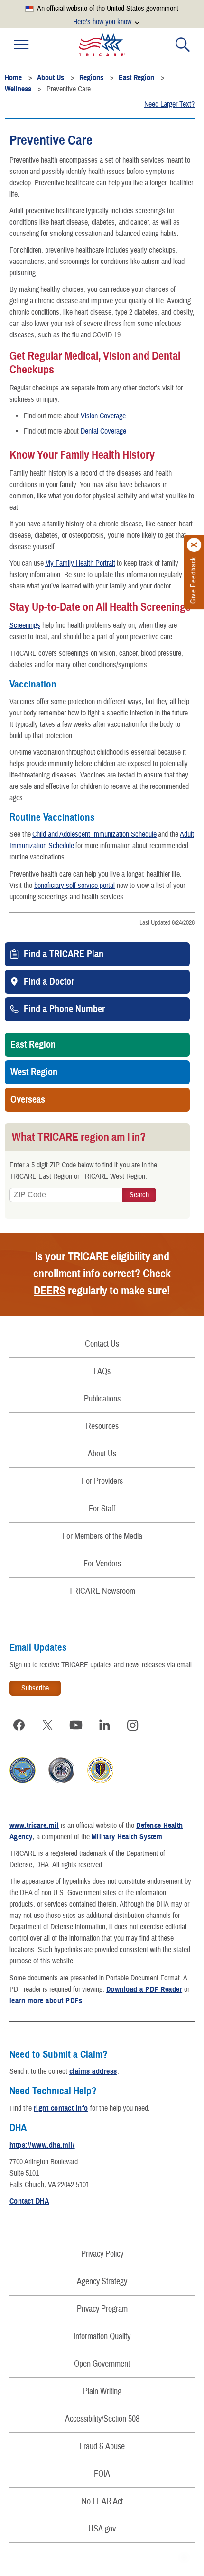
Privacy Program (102, 2309)
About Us (102, 1454)
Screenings (25, 625)
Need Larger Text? (169, 104)
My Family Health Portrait (80, 563)
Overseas (28, 1100)
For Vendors (102, 1564)
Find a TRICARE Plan (64, 954)
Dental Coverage (103, 431)
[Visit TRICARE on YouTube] (76, 1725)
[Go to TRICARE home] (102, 45)
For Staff (102, 1509)
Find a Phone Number (64, 1009)
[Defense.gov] (23, 1781)
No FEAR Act (102, 2501)
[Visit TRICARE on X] (47, 1725)
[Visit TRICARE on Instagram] (133, 1725)
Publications (102, 1399)
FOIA (102, 2474)
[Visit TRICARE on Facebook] (19, 1725)
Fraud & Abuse (102, 2446)
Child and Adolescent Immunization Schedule (94, 834)
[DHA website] (100, 1781)
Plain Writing (102, 2391)
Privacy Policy (102, 2254)
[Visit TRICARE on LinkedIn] (104, 1725)
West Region (34, 1072)
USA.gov (102, 2529)
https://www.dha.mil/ (42, 2145)
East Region (33, 1045)
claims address (93, 2071)
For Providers (102, 1481)
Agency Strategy (102, 2282)
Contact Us (102, 1344)
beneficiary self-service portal (74, 886)
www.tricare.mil (34, 1826)
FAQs (102, 1371)
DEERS (50, 1291)
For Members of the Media (102, 1536)
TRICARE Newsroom (102, 1591)
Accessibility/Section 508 (102, 2419)
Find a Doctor (49, 982)
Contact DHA (29, 2201)
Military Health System (127, 1837)
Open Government (102, 2364)
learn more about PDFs (46, 2001)
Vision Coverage (103, 416)
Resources (102, 1426)
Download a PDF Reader (144, 1989)
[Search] (183, 45)
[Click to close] (195, 545)
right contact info (61, 2108)
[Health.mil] (61, 1781)
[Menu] (21, 45)
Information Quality (102, 2336)
